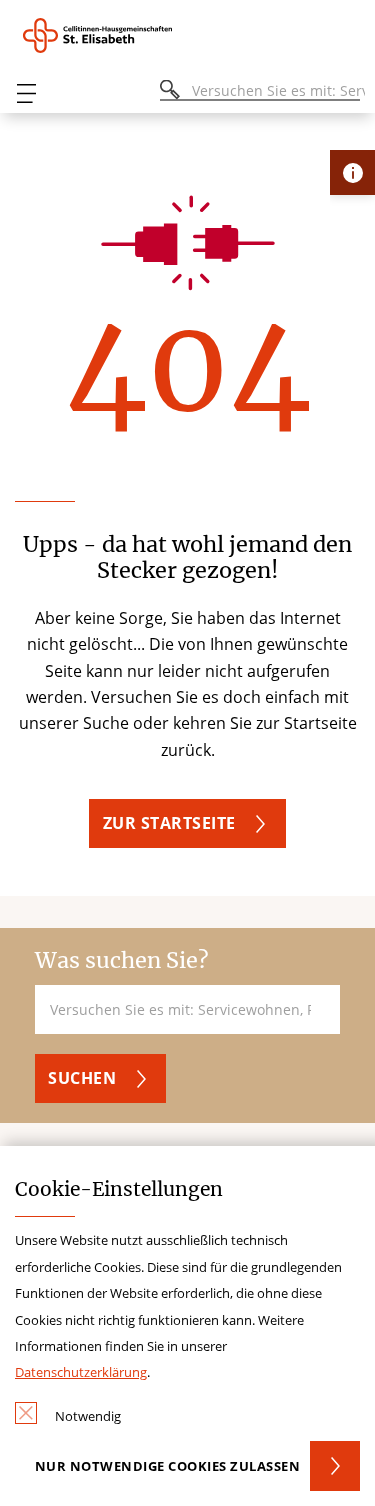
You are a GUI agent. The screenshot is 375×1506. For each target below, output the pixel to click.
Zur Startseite (169, 823)
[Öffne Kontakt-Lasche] (352, 172)
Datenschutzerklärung (81, 1372)
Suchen (82, 1078)
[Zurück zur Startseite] (109, 35)
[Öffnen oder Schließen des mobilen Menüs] (26, 93)
